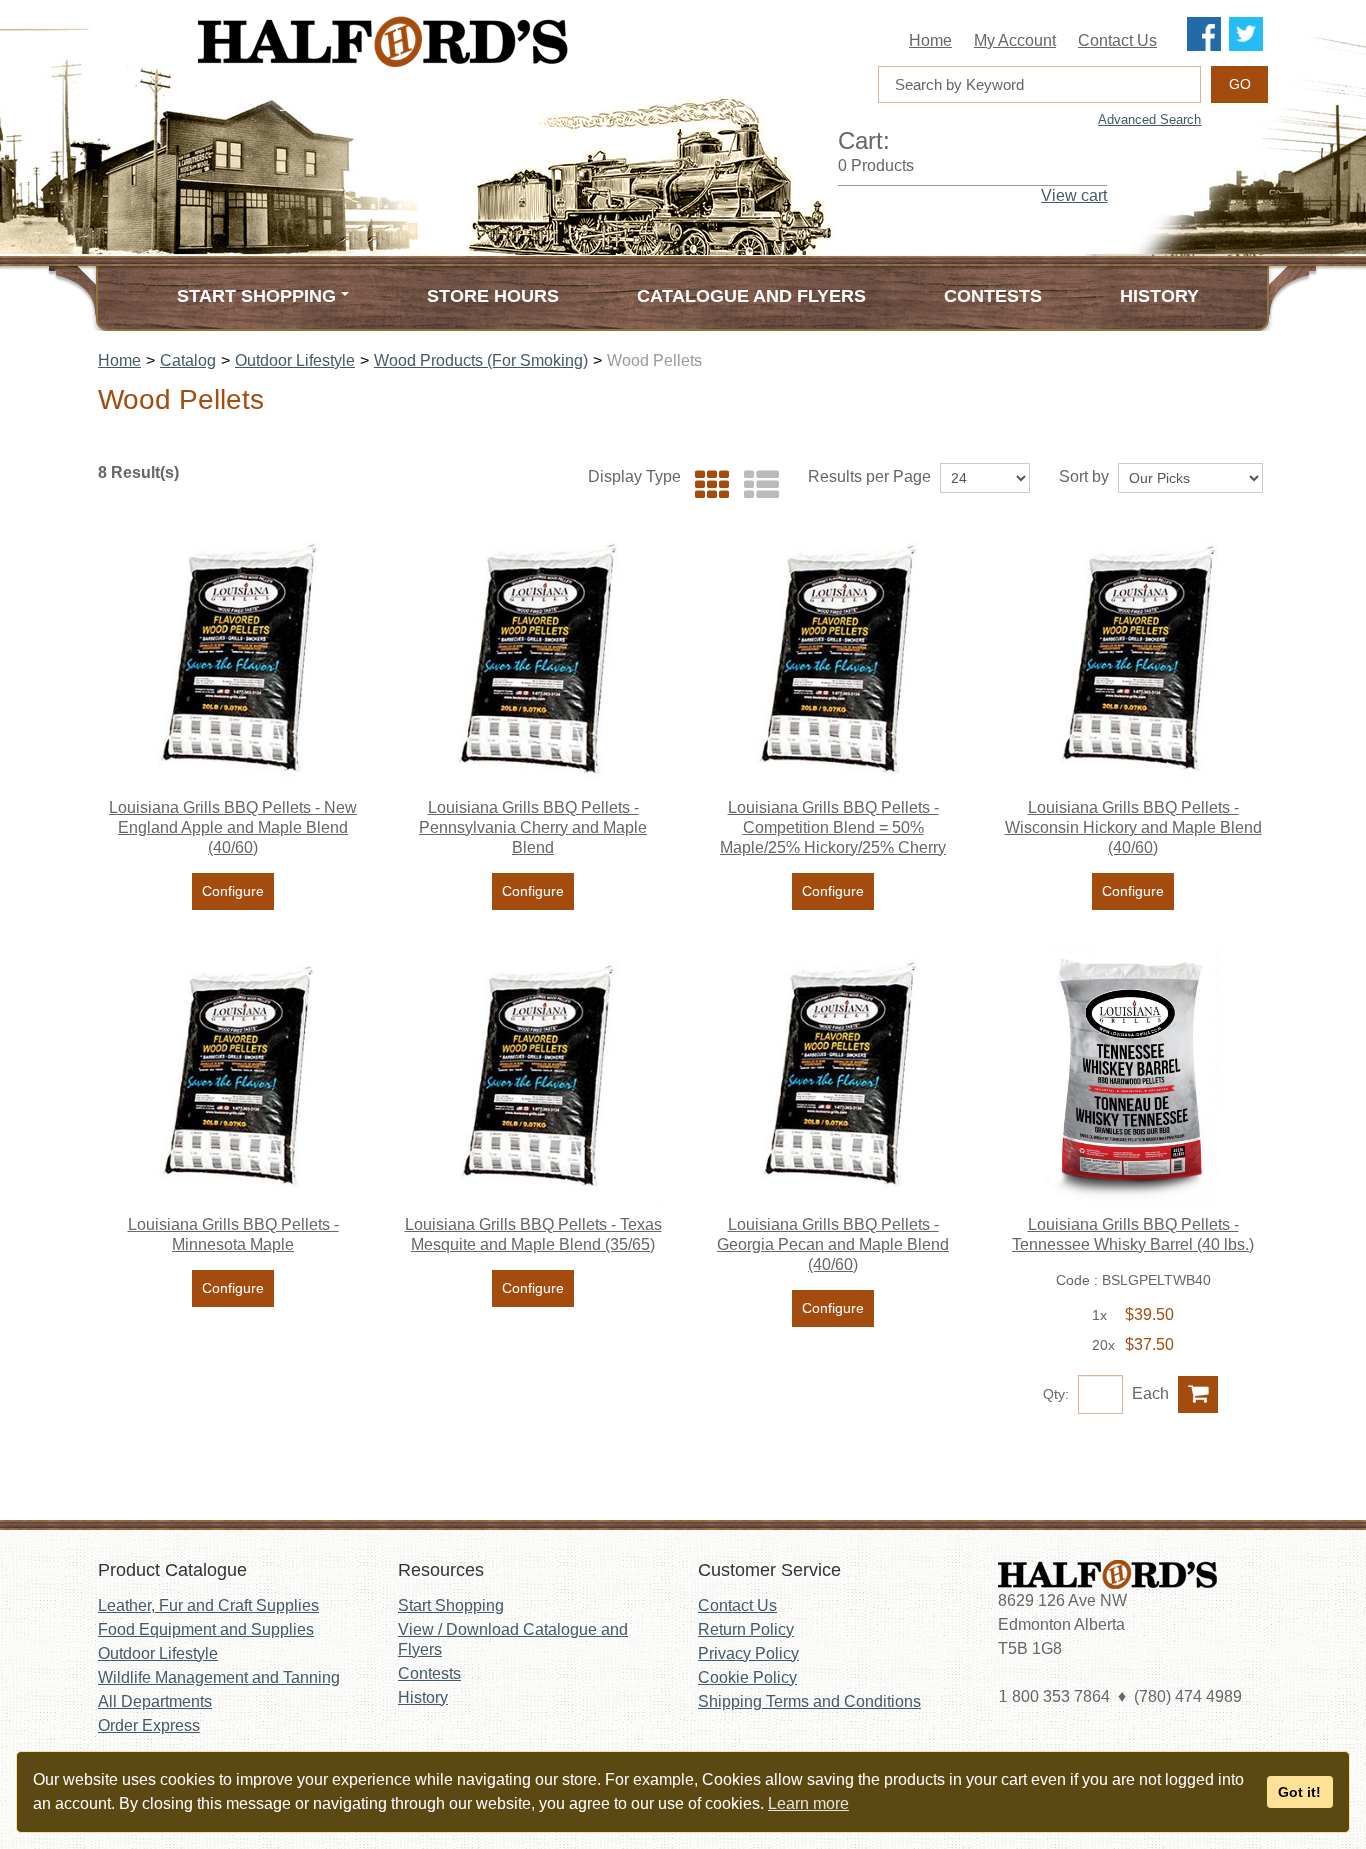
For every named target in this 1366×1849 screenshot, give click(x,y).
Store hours (493, 296)
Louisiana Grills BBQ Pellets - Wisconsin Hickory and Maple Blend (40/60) (1133, 827)
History (1159, 296)
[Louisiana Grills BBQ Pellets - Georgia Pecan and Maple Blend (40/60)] (833, 1075)
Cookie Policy (747, 1677)
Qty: (1056, 1394)
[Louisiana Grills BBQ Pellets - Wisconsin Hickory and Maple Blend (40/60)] (1133, 658)
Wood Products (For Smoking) (481, 360)
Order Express (149, 1725)
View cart (1074, 195)
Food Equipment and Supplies (206, 1629)
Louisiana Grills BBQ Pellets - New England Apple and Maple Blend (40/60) (233, 827)
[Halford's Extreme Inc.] (483, 41)
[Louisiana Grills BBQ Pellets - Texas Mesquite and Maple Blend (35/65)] (533, 1075)
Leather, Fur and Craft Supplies (208, 1605)
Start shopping (256, 296)
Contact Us (1117, 40)
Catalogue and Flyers (751, 296)
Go (1240, 84)
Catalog (188, 360)
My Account (1015, 40)
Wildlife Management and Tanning (219, 1677)
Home (930, 40)
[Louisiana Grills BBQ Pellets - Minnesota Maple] (233, 1075)
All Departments (155, 1701)
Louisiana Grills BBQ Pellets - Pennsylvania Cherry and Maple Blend (533, 827)
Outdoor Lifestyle (295, 360)
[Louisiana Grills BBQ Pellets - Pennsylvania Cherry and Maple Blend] (533, 658)
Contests (993, 296)
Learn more (808, 1803)
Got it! (1299, 1792)
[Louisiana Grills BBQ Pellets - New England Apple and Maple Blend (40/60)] (233, 658)
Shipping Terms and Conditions (809, 1701)
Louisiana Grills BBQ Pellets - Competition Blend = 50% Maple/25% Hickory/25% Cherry (833, 827)
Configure (233, 891)
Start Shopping (451, 1605)
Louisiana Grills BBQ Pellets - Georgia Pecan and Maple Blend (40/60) (833, 1244)
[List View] (756, 485)
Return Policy (746, 1629)
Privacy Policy (748, 1653)
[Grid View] (707, 485)
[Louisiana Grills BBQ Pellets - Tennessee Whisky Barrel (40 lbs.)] (1133, 1075)
